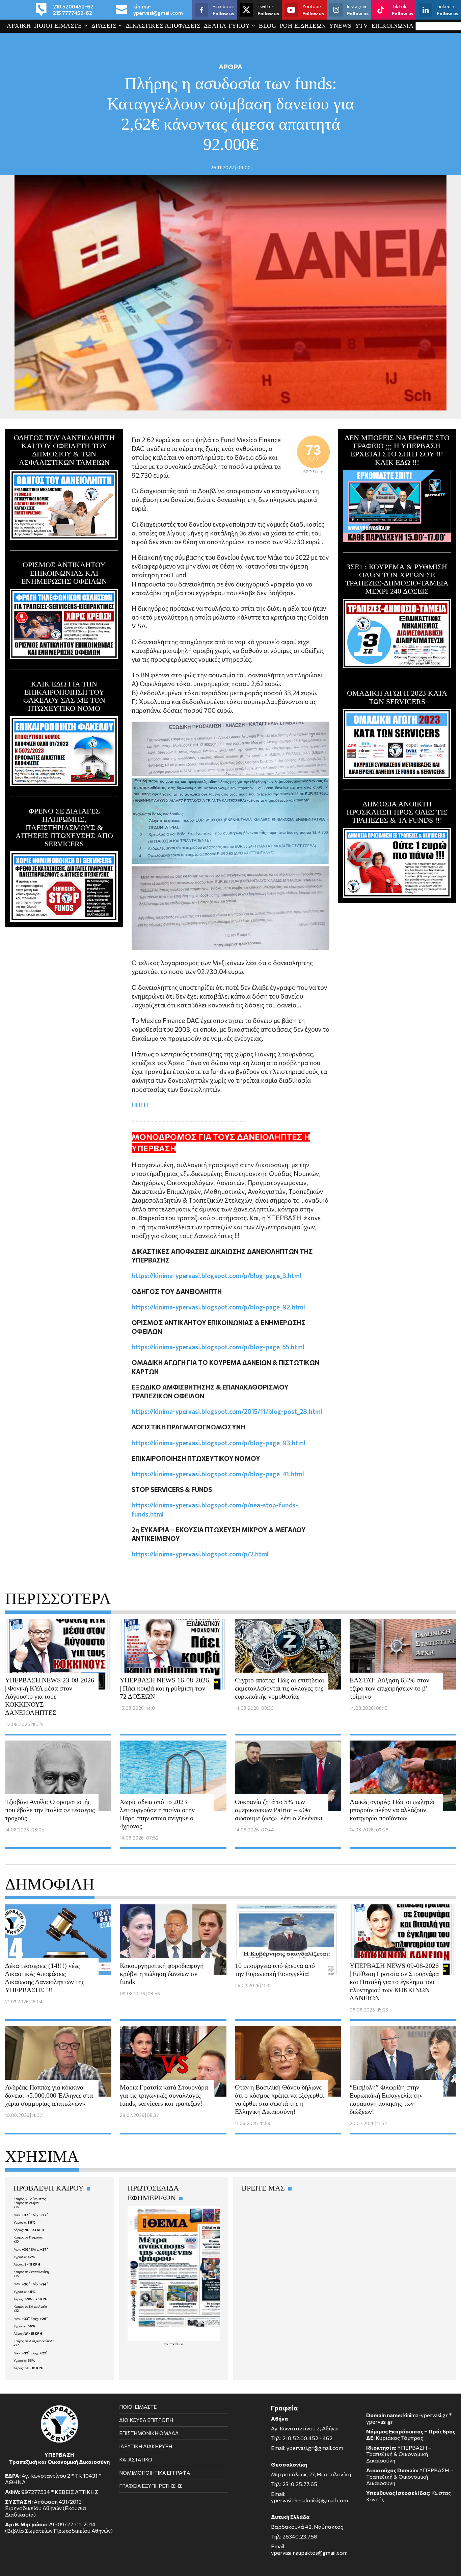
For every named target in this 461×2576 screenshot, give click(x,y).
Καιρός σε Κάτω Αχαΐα (30, 2306)
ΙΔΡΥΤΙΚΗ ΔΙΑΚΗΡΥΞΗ (146, 2446)
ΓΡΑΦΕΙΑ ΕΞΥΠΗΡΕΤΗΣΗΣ (151, 2486)
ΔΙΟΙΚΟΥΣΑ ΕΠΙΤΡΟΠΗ (146, 2420)
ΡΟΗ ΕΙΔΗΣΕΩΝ (303, 26)
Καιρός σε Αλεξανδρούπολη (34, 2341)
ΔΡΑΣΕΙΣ (104, 26)
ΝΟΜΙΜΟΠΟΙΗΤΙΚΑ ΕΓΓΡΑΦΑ (155, 2473)
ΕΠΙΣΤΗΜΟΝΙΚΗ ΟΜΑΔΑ (149, 2433)
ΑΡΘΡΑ (231, 67)
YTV (362, 26)
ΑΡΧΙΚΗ (19, 26)
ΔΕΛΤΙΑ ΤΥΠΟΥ (227, 26)
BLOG (267, 26)
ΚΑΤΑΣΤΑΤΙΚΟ (136, 2459)
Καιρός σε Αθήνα (26, 2203)
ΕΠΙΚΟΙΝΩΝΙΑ (393, 26)
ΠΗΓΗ (140, 1105)
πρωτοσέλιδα (173, 2344)
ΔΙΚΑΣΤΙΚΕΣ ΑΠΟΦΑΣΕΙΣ (163, 26)
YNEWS (340, 26)
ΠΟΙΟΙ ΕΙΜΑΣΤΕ (58, 26)
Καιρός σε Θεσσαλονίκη (31, 2272)
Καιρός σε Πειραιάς (28, 2237)
